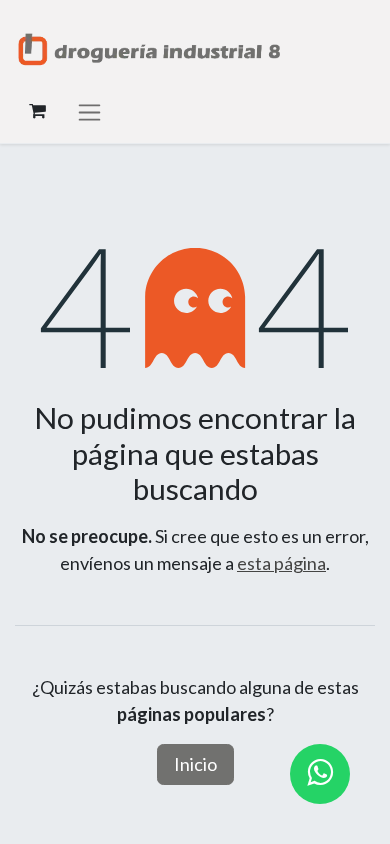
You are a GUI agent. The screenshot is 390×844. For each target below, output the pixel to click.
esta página (281, 563)
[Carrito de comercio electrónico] (37, 111)
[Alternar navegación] (89, 111)
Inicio (195, 764)
